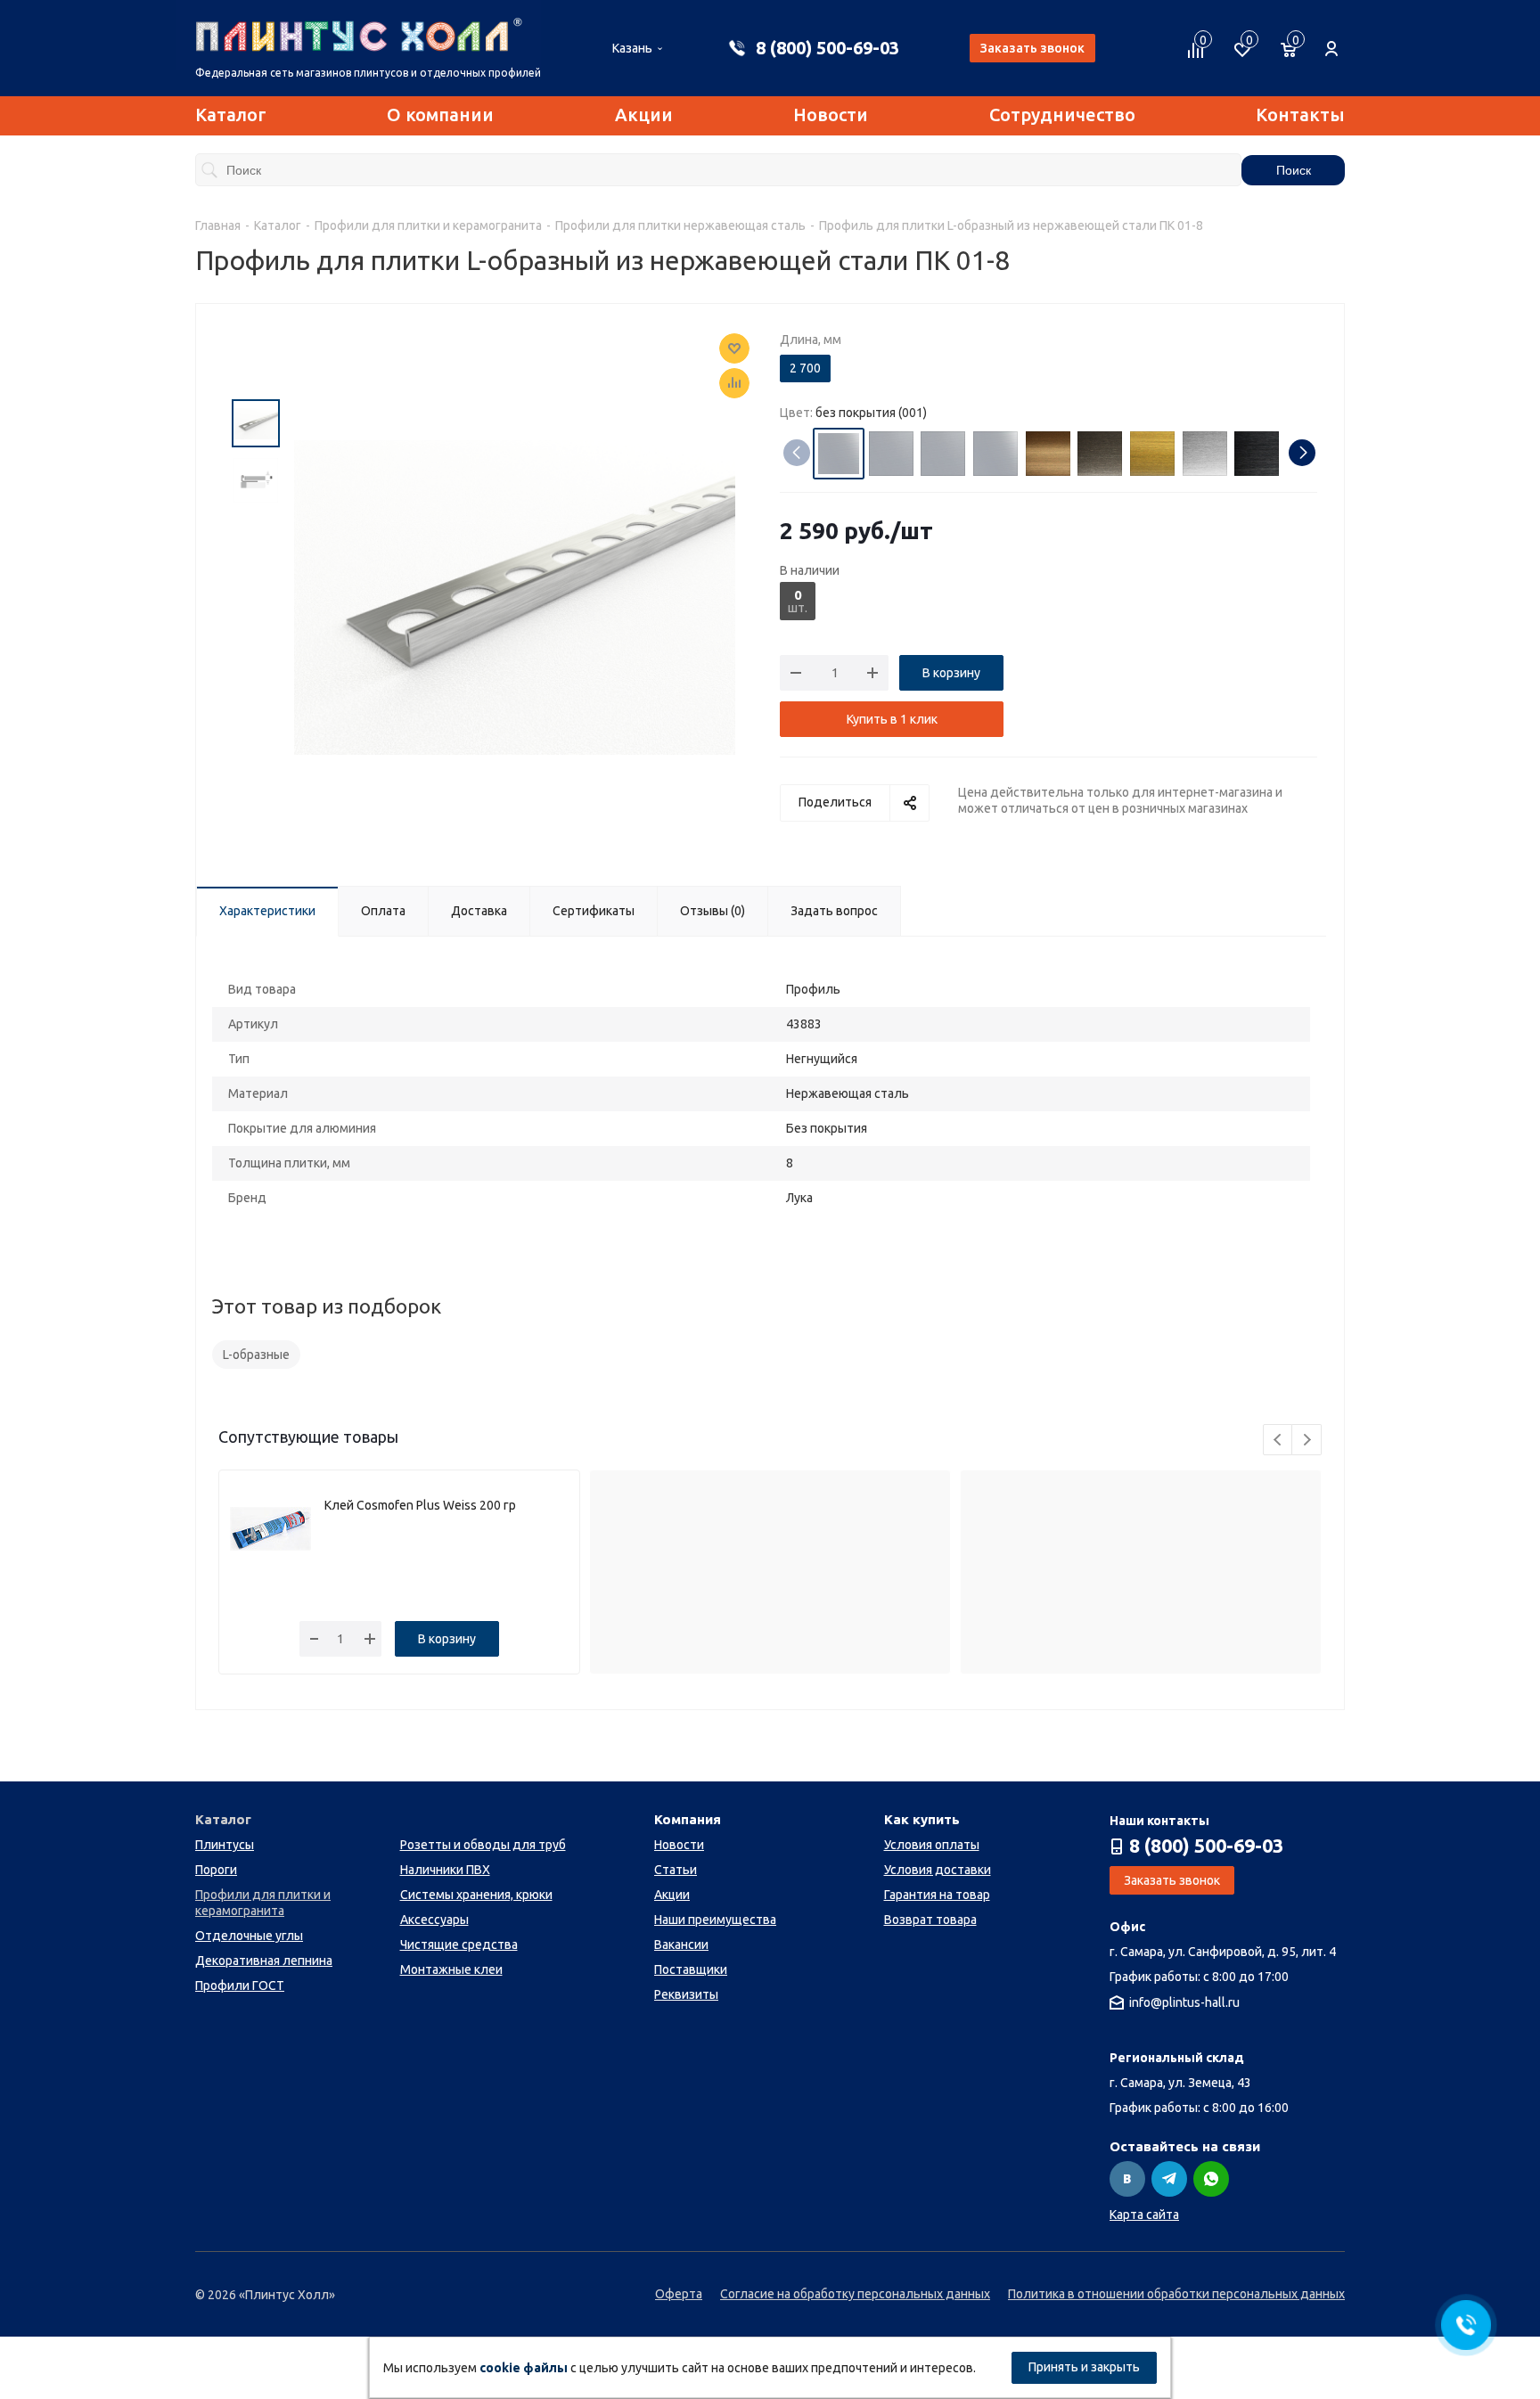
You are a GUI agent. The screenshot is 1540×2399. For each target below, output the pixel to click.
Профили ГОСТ (240, 1986)
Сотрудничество (1062, 115)
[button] (1302, 453)
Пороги (216, 1870)
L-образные (256, 1355)
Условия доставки (938, 1870)
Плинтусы (225, 1845)
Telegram (1169, 2179)
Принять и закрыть (1084, 2367)
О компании (440, 115)
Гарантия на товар (937, 1895)
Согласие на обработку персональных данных (855, 2294)
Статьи (676, 1870)
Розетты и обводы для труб (483, 1845)
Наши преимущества (715, 1920)
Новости (831, 115)
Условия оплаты (932, 1845)
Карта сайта (1144, 2215)
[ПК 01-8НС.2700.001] (515, 596)
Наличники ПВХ (445, 1870)
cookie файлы (524, 2368)
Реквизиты (686, 1994)
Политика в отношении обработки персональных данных (1176, 2294)
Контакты (1300, 115)
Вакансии (681, 1945)
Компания (688, 1819)
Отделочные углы (249, 1936)
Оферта (679, 2294)
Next (1307, 1441)
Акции (644, 115)
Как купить (922, 1819)
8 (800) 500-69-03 (827, 48)
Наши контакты (1159, 1821)
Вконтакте (1127, 2179)
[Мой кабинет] (1331, 39)
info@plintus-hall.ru (1184, 2003)
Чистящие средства (459, 1945)
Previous (1278, 1441)
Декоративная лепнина (264, 1961)
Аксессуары (434, 1920)
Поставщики (691, 1969)
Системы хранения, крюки (476, 1895)
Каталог (231, 115)
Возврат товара (930, 1920)
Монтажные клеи (451, 1969)
